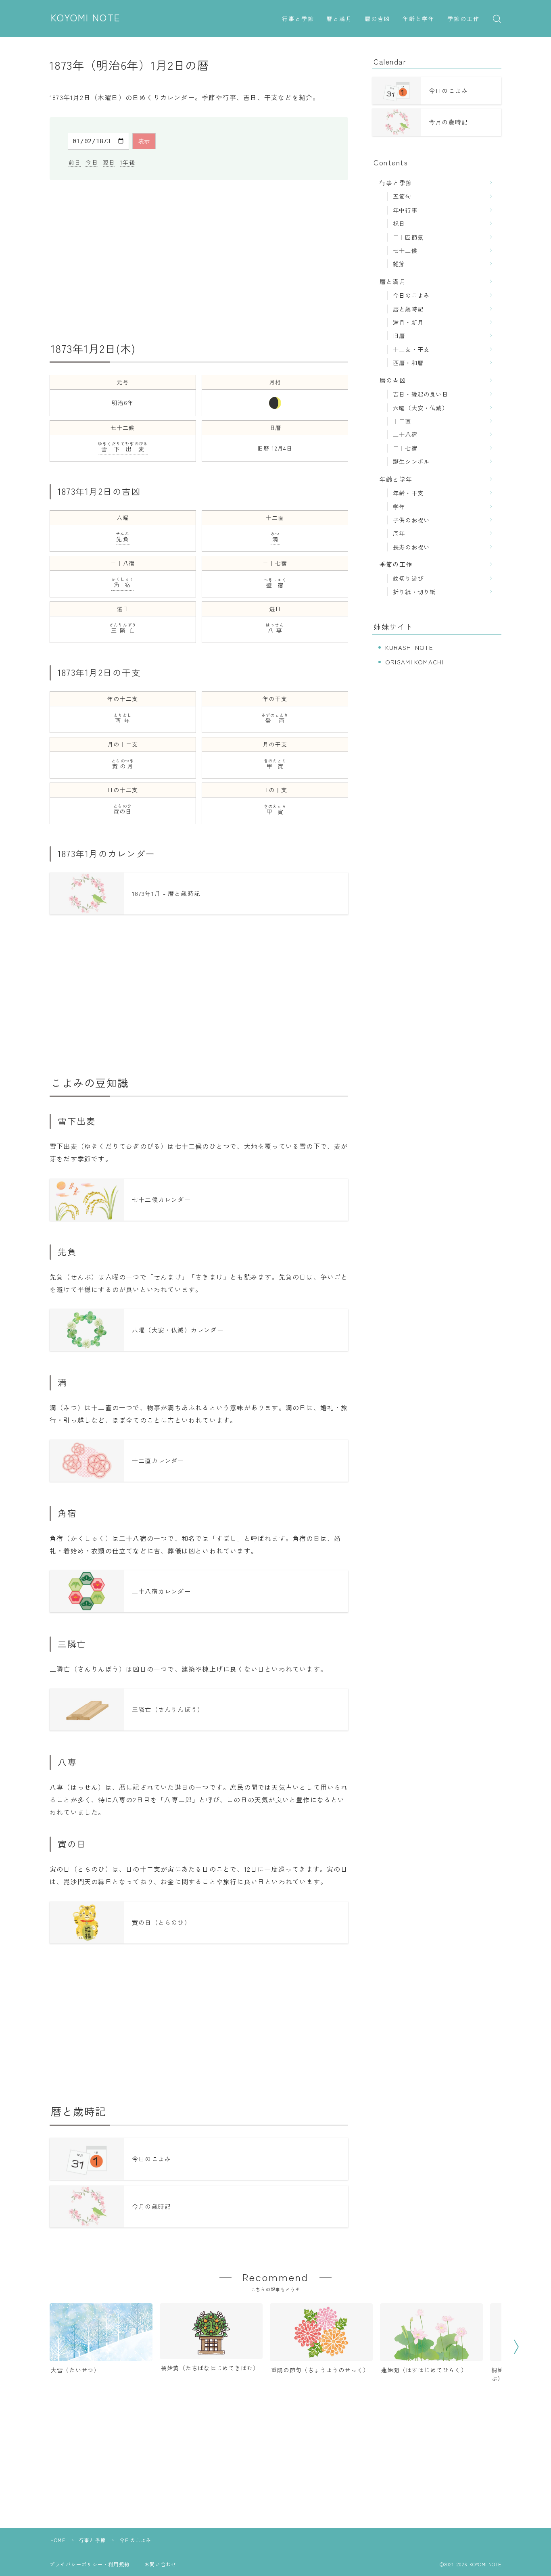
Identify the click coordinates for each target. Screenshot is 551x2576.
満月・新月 (408, 322)
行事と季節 (298, 19)
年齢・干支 (408, 493)
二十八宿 (405, 434)
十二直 (402, 421)
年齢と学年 (419, 19)
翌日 (109, 162)
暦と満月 (339, 19)
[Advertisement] (199, 261)
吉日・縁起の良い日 (421, 394)
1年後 (127, 162)
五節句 (402, 196)
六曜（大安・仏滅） (421, 408)
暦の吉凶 (378, 19)
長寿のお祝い (411, 547)
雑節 (399, 264)
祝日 (399, 223)
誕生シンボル (411, 461)
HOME (58, 2540)
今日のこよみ (411, 295)
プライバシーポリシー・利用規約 (90, 2564)
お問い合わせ (160, 2564)
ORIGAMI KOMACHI (414, 662)
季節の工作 (464, 19)
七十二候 (405, 250)
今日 (92, 162)
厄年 (399, 533)
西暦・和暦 (408, 362)
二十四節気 (408, 237)
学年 (399, 506)
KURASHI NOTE (409, 647)
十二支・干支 (411, 349)
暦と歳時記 (408, 309)
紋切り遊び (408, 578)
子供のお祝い (411, 520)
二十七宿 (405, 448)
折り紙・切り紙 (414, 592)
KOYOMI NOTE (86, 18)
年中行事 (405, 210)
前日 (75, 162)
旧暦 (399, 335)
